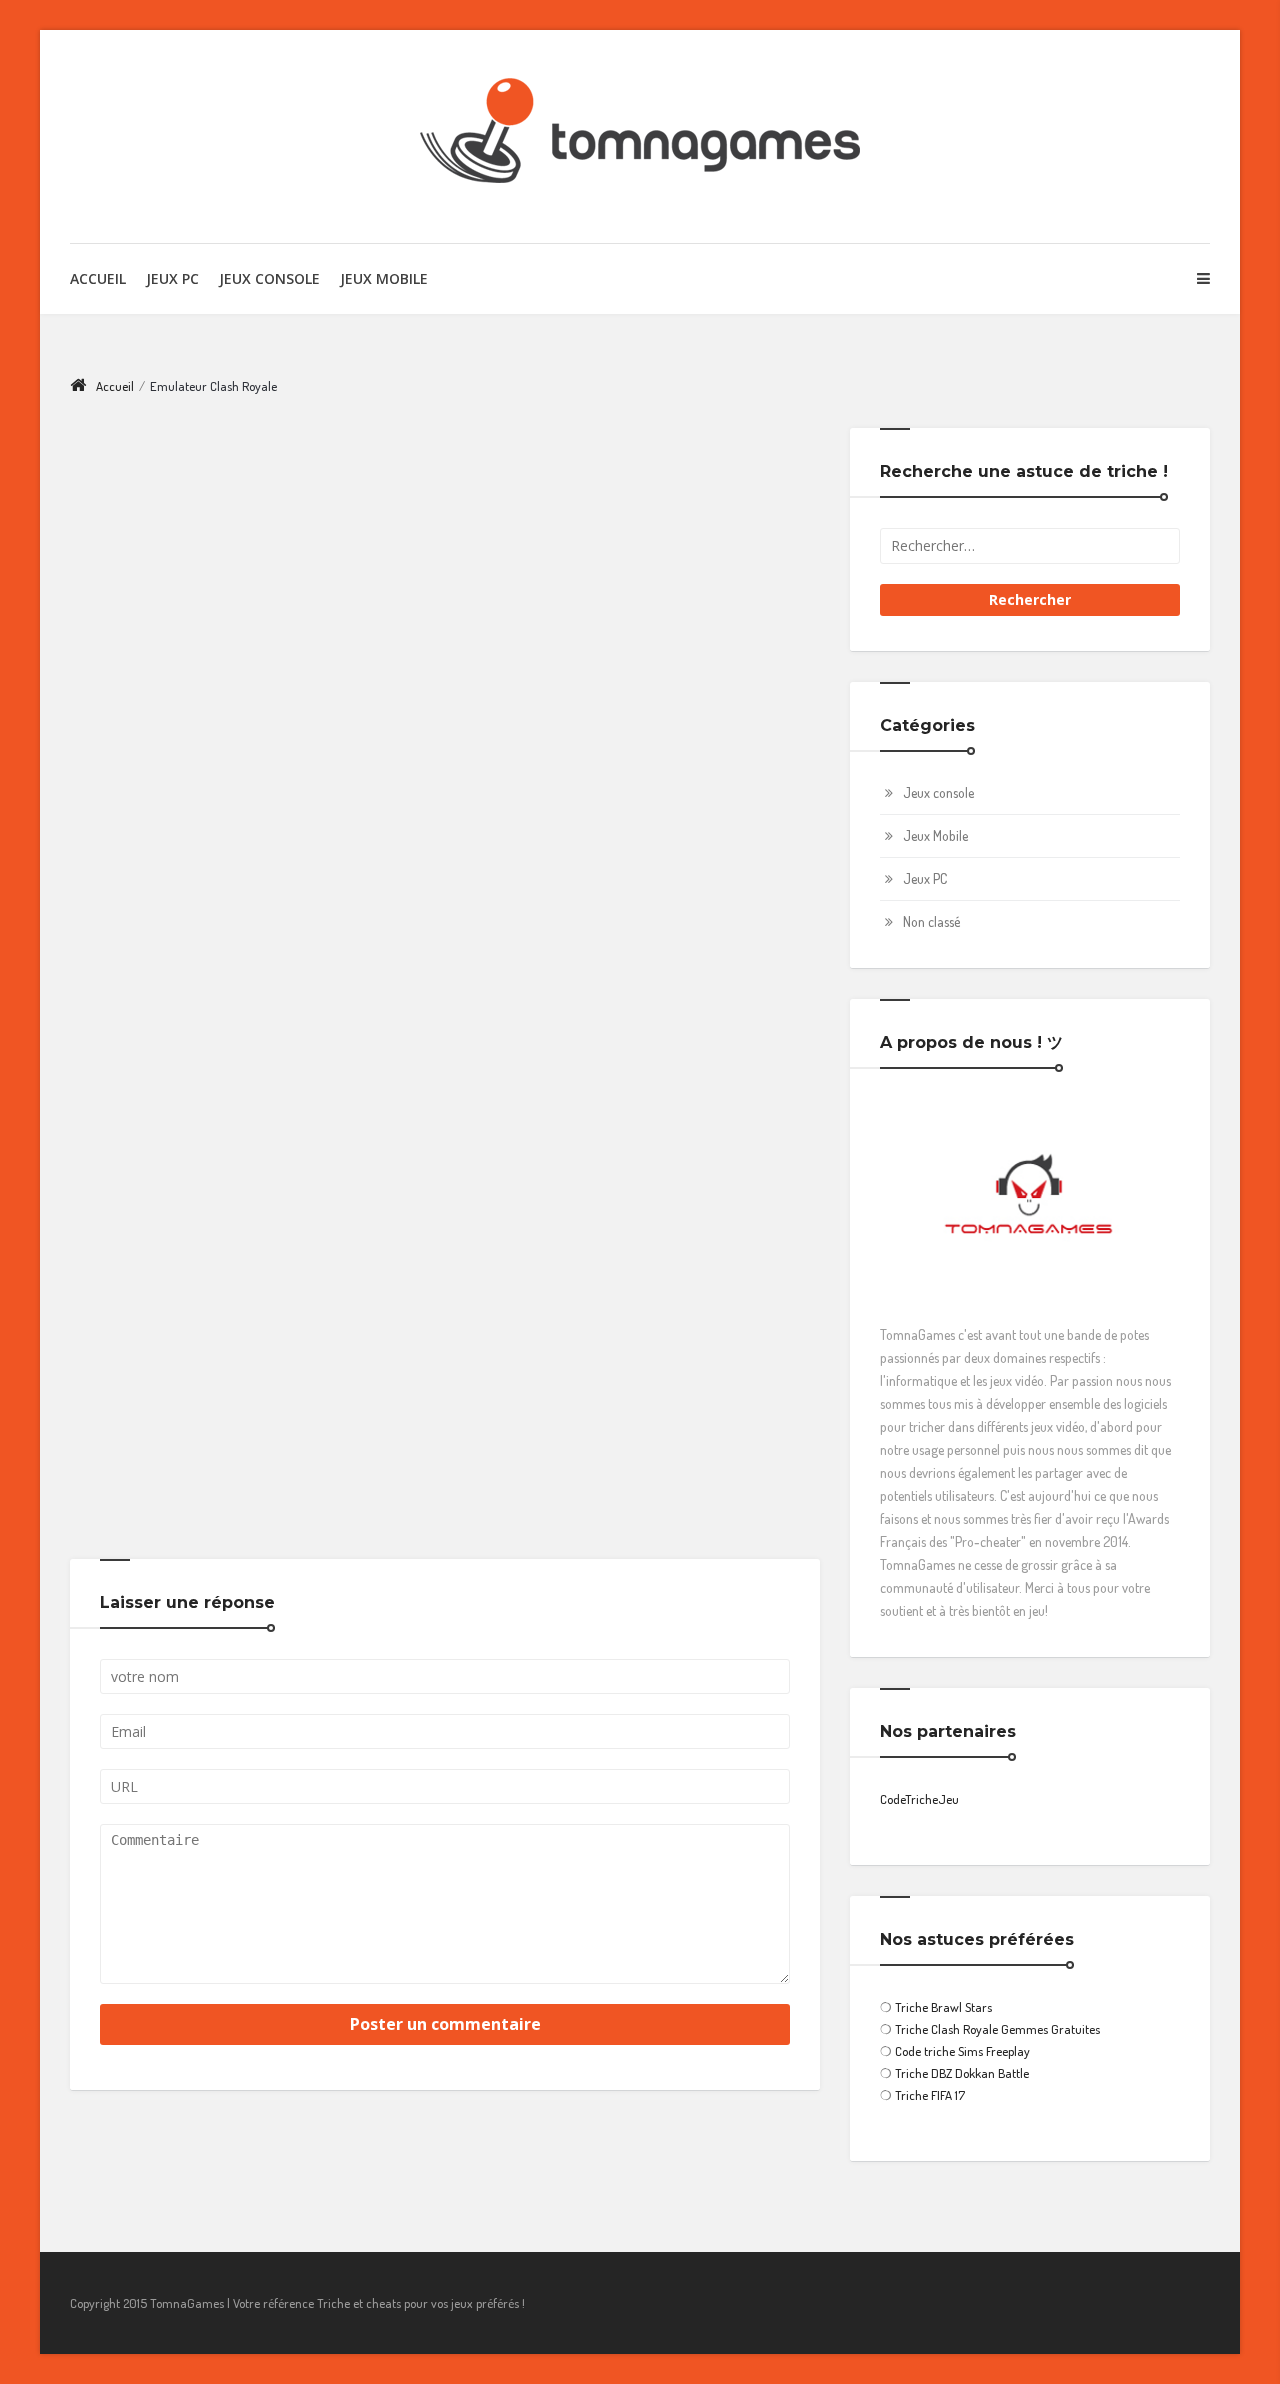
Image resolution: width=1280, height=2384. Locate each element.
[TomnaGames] (640, 136)
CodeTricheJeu (919, 1799)
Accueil (98, 278)
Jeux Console (269, 278)
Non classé (931, 921)
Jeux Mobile (384, 278)
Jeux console (938, 792)
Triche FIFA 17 (930, 2095)
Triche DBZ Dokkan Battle (962, 2073)
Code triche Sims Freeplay (962, 2051)
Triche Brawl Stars (943, 2007)
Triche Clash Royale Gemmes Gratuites (997, 2029)
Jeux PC (172, 278)
